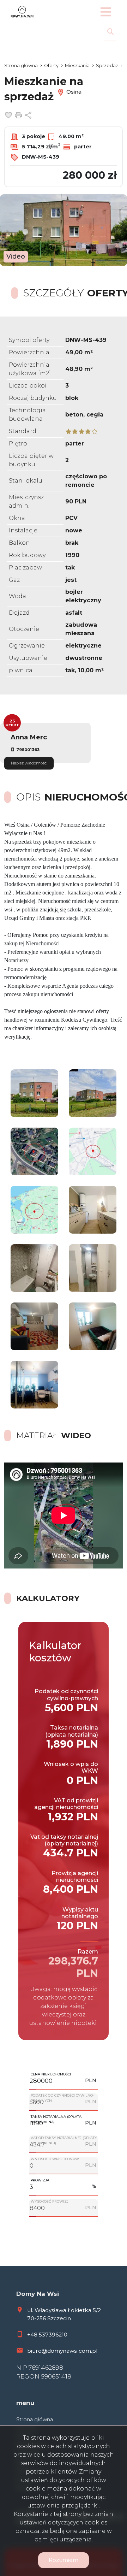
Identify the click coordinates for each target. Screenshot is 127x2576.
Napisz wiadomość (29, 763)
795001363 (28, 750)
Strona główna (35, 2420)
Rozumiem (64, 2560)
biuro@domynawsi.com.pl (62, 2351)
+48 (33, 2335)
